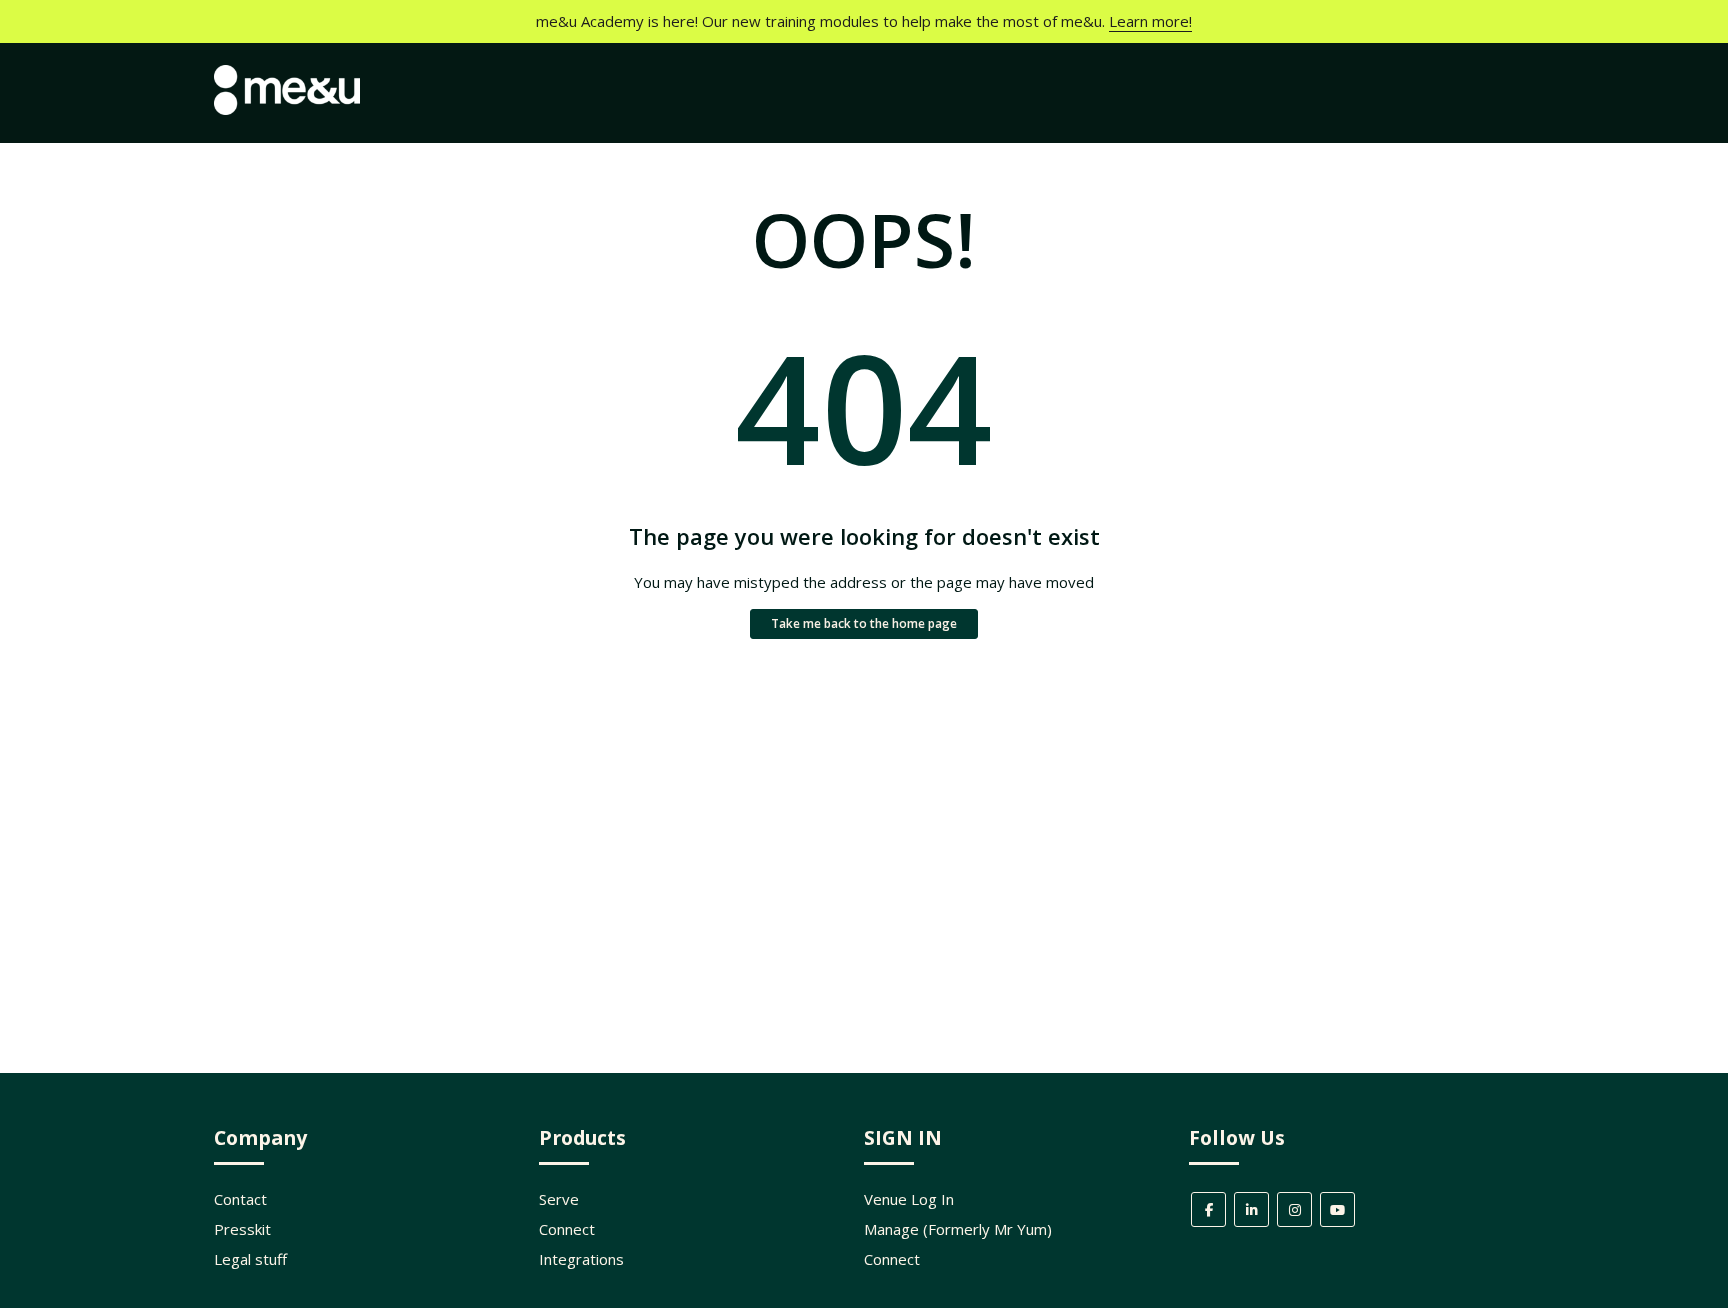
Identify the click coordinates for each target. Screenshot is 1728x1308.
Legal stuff (250, 1259)
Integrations (581, 1259)
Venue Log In (909, 1199)
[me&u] (287, 109)
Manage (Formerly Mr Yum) (958, 1229)
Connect (567, 1229)
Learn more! (1150, 21)
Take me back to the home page (864, 623)
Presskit (242, 1229)
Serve (559, 1199)
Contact (240, 1199)
